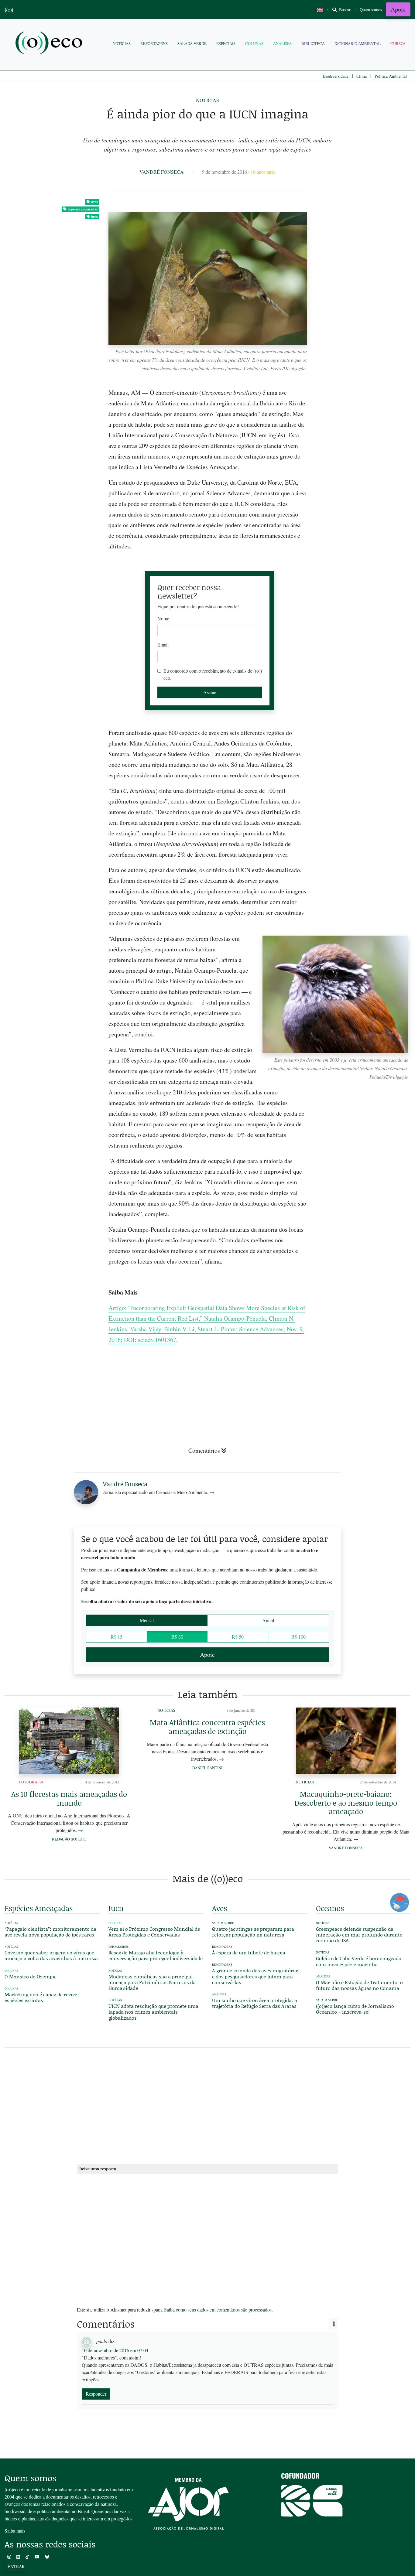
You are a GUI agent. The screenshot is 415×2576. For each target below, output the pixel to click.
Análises (282, 43)
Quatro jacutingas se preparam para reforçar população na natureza (253, 1932)
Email (163, 645)
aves (94, 202)
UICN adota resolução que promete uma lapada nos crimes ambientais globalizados (153, 2012)
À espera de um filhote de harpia (249, 1952)
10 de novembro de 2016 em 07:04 (115, 2350)
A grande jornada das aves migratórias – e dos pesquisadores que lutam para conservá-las (258, 1976)
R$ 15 (117, 1637)
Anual (268, 1620)
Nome (163, 618)
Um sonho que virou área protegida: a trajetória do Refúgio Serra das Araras (255, 2003)
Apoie (398, 9)
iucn (94, 216)
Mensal (147, 1620)
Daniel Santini (207, 1768)
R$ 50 (238, 1637)
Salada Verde (192, 43)
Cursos (398, 43)
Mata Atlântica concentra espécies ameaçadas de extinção (207, 1727)
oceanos (330, 1908)
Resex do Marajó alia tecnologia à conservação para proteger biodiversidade (156, 1955)
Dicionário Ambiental (358, 43)
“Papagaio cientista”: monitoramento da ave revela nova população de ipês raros (50, 1932)
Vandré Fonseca (162, 172)
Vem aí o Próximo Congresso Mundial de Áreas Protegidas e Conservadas (154, 1932)
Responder (96, 2394)
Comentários (204, 1450)
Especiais (226, 43)
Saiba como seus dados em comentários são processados (218, 2310)
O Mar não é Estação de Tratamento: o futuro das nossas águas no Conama (359, 1985)
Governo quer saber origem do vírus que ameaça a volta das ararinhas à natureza (51, 1955)
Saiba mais (15, 2531)
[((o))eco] (50, 44)
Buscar (344, 10)
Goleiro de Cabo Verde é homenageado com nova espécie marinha (359, 1961)
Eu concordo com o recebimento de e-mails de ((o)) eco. (213, 674)
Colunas (254, 43)
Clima (362, 76)
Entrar (16, 2566)
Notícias (122, 43)
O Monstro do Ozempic (31, 1976)
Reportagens (154, 43)
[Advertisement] (363, 894)
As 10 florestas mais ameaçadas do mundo (69, 1798)
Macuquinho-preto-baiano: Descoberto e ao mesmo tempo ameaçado (346, 1803)
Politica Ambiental (391, 76)
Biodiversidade (336, 76)
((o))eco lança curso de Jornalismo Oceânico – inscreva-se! (355, 2009)
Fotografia (31, 1782)
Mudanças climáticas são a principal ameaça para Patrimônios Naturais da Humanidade (152, 1982)
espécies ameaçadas (83, 209)
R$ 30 (177, 1637)
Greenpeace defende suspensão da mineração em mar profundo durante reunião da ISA (359, 1935)
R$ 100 (298, 1637)
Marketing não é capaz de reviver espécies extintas (42, 1997)
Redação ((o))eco (69, 1839)
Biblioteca (313, 43)
